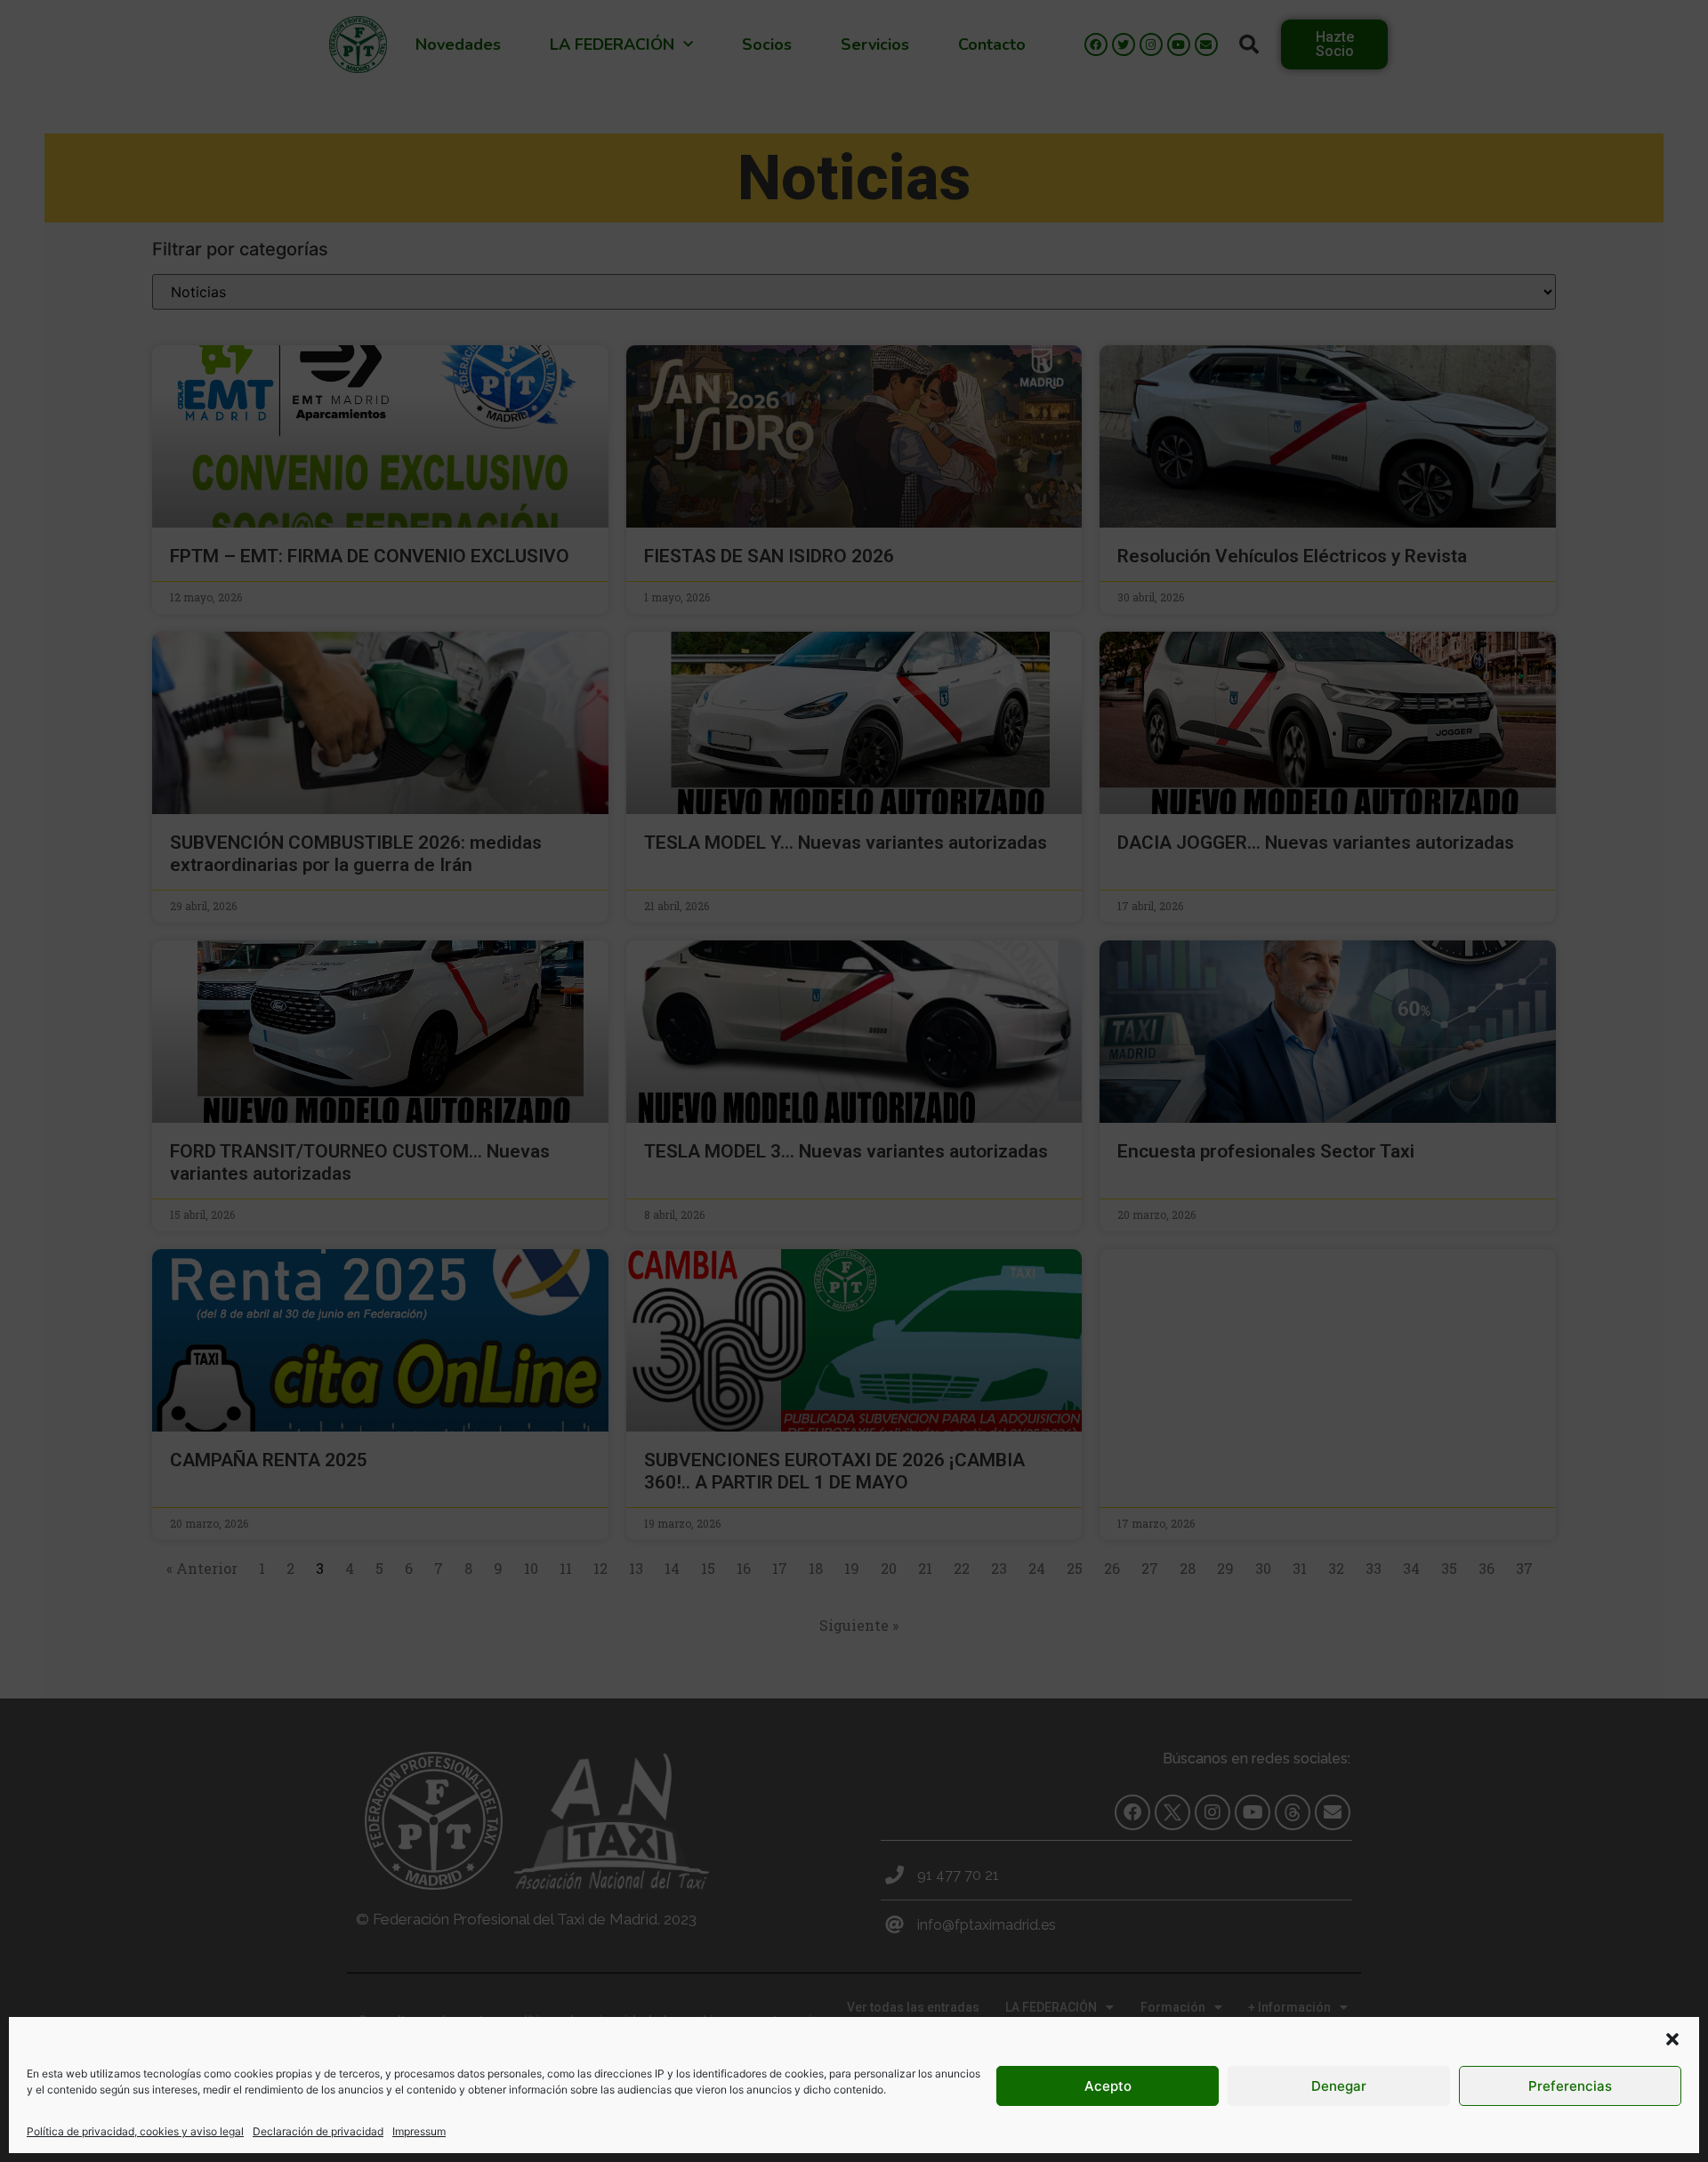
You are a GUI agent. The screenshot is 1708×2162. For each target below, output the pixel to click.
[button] (1672, 2039)
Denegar (1339, 2086)
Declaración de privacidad (318, 2131)
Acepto (1108, 2086)
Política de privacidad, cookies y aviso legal (135, 2131)
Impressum (419, 2131)
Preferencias (1570, 2086)
